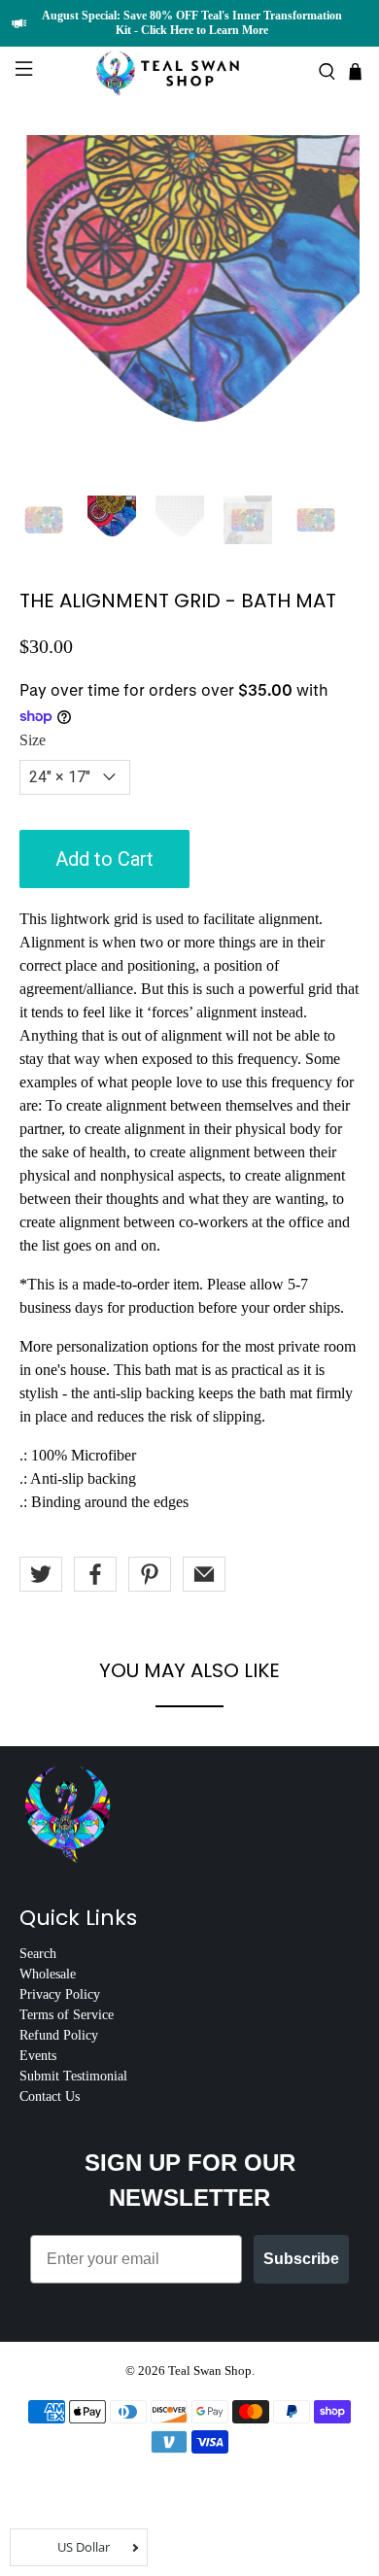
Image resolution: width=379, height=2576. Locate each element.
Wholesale (48, 1974)
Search (38, 1954)
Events (38, 2056)
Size (33, 740)
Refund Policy (59, 2035)
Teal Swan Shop (210, 2370)
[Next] (328, 305)
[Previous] (51, 305)
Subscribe (301, 2259)
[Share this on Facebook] (95, 1574)
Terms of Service (67, 2015)
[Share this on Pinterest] (150, 1574)
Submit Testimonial (73, 2076)
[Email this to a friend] (204, 1574)
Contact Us (50, 2096)
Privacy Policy (60, 1994)
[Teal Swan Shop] (190, 71)
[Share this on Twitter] (41, 1574)
